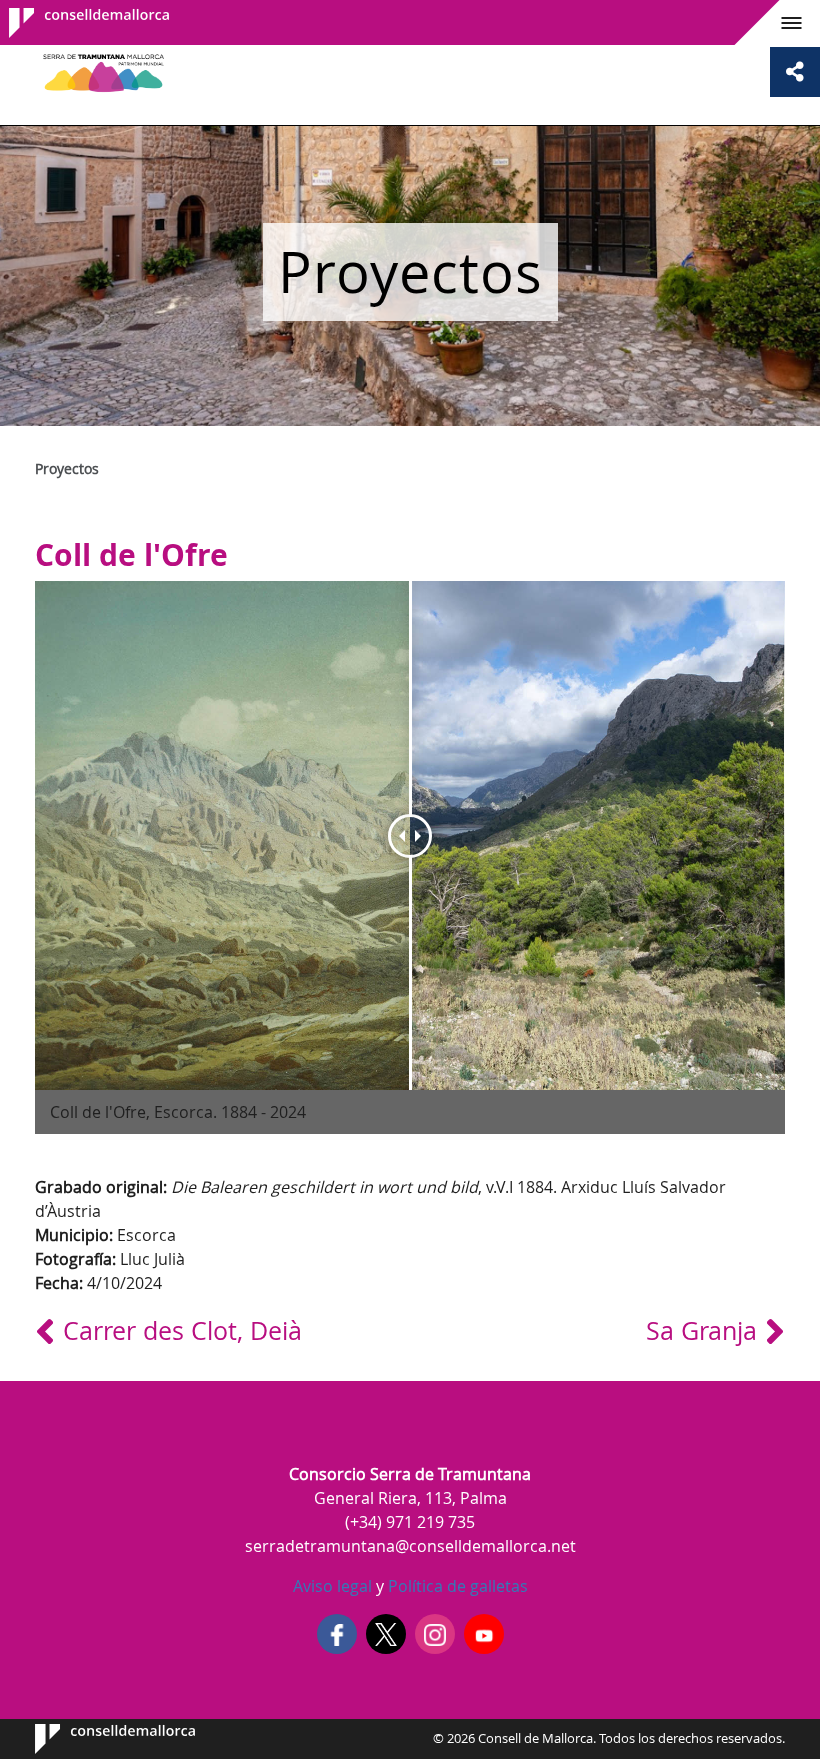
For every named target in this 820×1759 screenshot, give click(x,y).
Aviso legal (332, 1586)
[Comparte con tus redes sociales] (795, 72)
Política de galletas (456, 1586)
